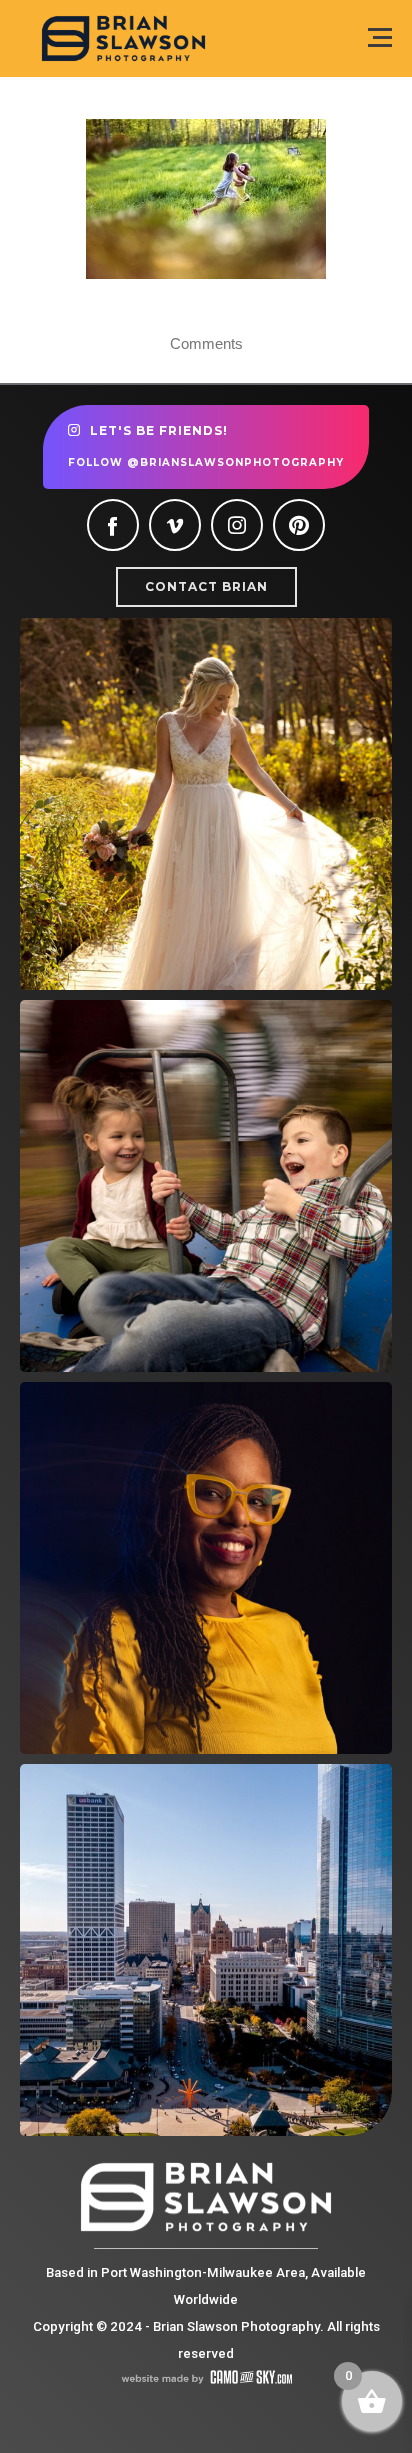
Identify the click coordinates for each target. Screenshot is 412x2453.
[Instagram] (237, 525)
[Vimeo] (175, 525)
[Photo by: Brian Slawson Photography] (206, 199)
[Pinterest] (299, 525)
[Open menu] (380, 37)
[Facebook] (113, 525)
